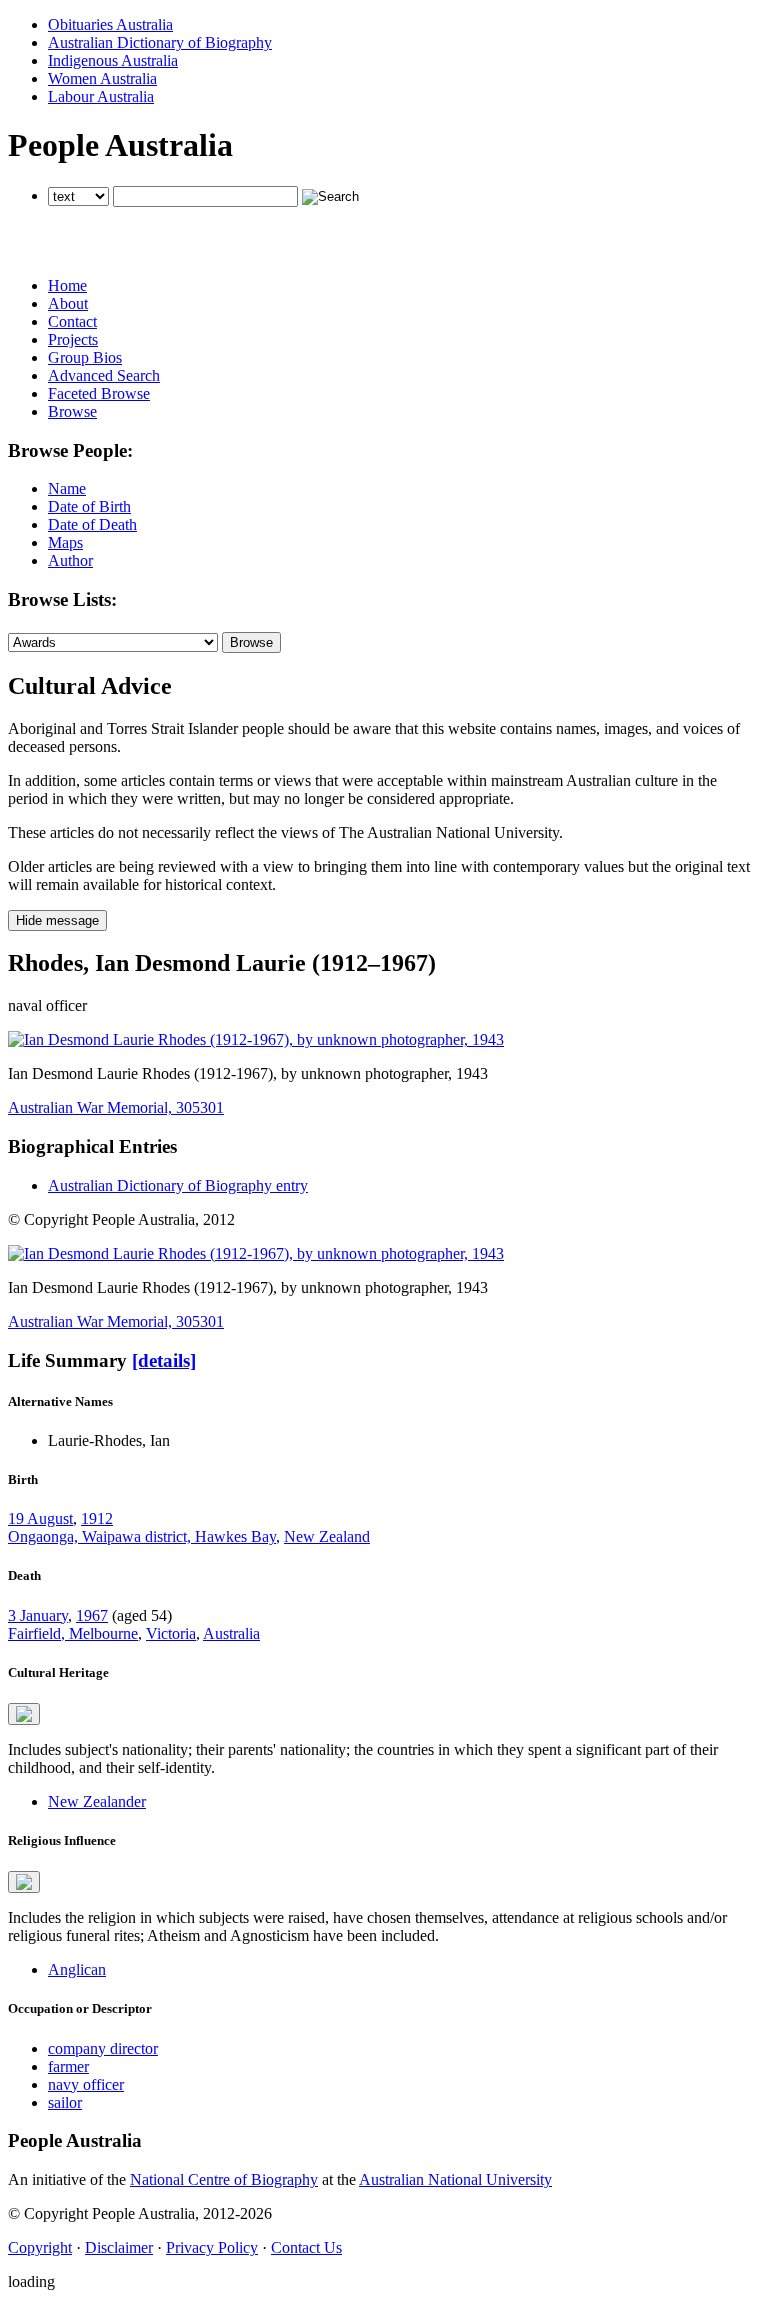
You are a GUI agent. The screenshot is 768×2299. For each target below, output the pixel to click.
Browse (72, 411)
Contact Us (306, 2247)
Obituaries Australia (110, 24)
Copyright (40, 2247)
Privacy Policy (212, 2247)
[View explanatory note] (24, 1714)
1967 (92, 1615)
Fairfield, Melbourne (73, 1633)
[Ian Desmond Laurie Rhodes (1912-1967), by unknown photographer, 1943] (256, 1039)
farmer (68, 2066)
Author (70, 560)
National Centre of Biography (224, 2179)
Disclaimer (119, 2247)
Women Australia (102, 78)
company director (103, 2048)
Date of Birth (89, 506)
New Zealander (97, 1801)
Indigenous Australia (113, 60)
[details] (164, 1360)
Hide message (57, 920)
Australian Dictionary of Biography (160, 42)
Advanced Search (104, 375)
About (68, 303)
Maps (65, 542)
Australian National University (455, 2179)
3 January (38, 1615)
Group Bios (85, 357)
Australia (231, 1633)
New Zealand (327, 1536)
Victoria (171, 1633)
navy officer (86, 2084)
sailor (65, 2102)
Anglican (77, 1969)
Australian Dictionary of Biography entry (178, 1185)
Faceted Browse (99, 393)
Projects (73, 339)
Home (67, 285)
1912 (97, 1518)
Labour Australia (101, 96)
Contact (72, 321)
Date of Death (92, 524)
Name (67, 488)
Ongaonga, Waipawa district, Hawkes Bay (142, 1536)
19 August (40, 1518)
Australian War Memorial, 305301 (116, 1107)
